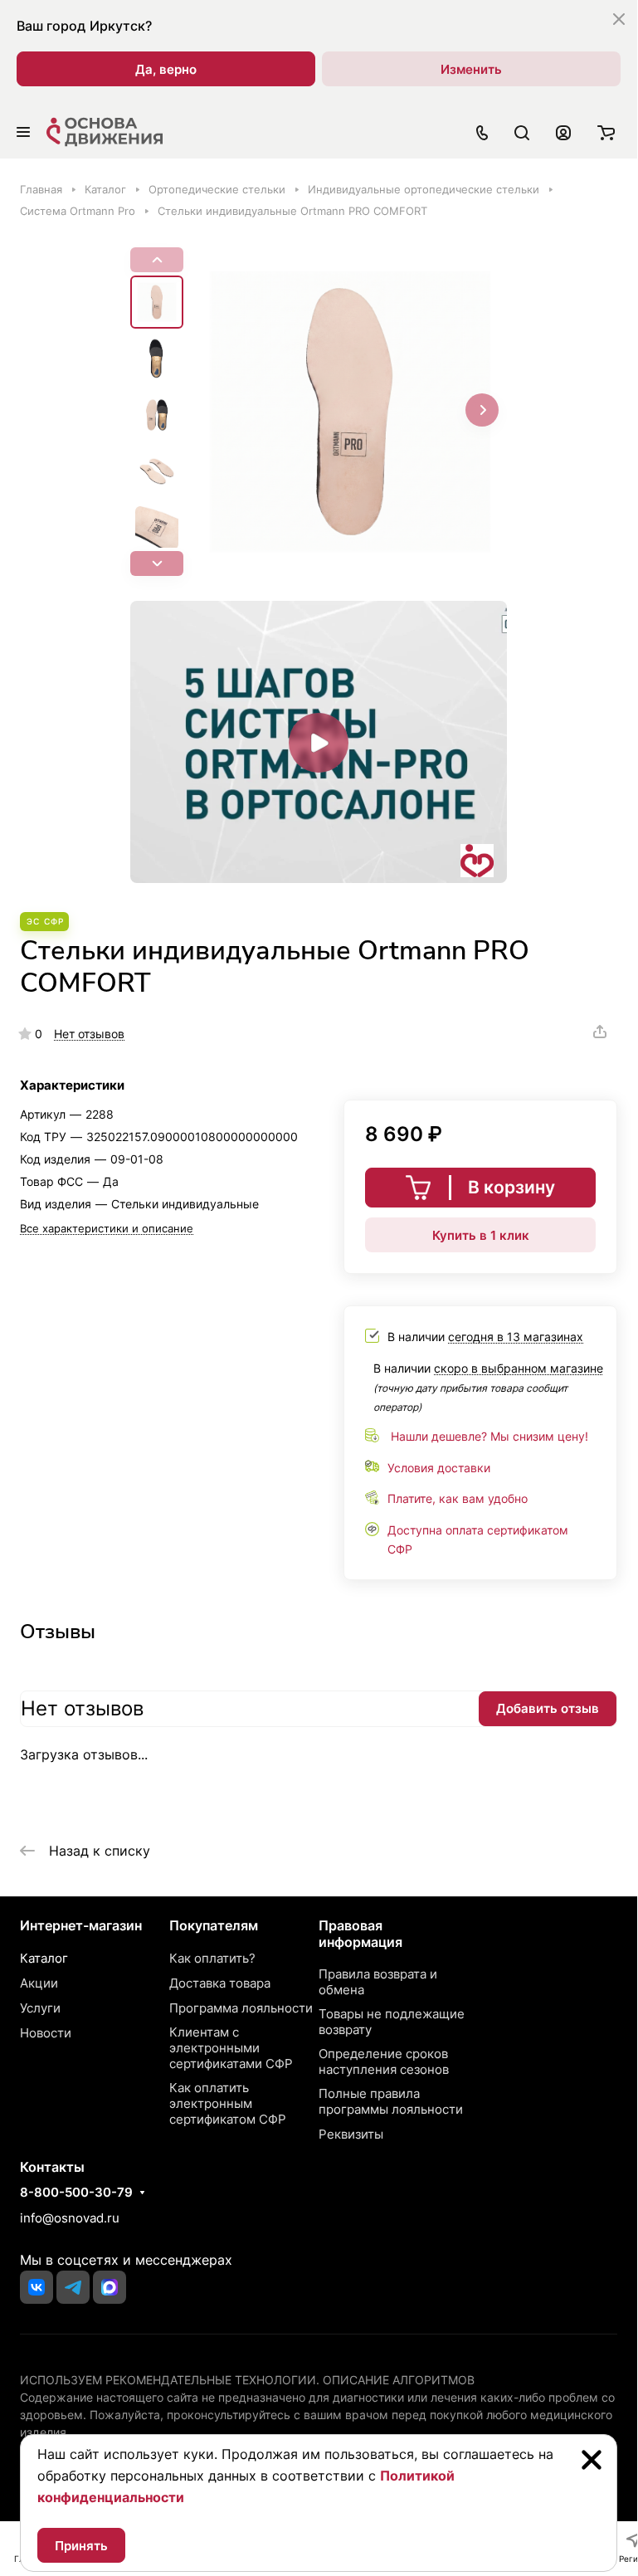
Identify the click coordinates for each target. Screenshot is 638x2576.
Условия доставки (439, 1468)
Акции (39, 1983)
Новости (46, 2033)
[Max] (110, 2287)
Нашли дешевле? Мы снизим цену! (489, 1436)
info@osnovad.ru (70, 2218)
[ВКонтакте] (37, 2287)
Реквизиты (351, 2134)
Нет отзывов (89, 1034)
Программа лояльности (241, 2008)
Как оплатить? (212, 1958)
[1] (350, 412)
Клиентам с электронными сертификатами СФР (231, 2048)
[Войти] (563, 132)
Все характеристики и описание (107, 1228)
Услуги (40, 2008)
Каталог (44, 1958)
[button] (157, 563)
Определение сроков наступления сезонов (384, 2061)
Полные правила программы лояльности (391, 2101)
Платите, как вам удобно (458, 1498)
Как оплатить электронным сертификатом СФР (228, 2103)
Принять (81, 2546)
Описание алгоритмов (399, 2380)
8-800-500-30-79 (76, 2193)
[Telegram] (73, 2287)
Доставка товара (220, 1983)
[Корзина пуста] (606, 132)
